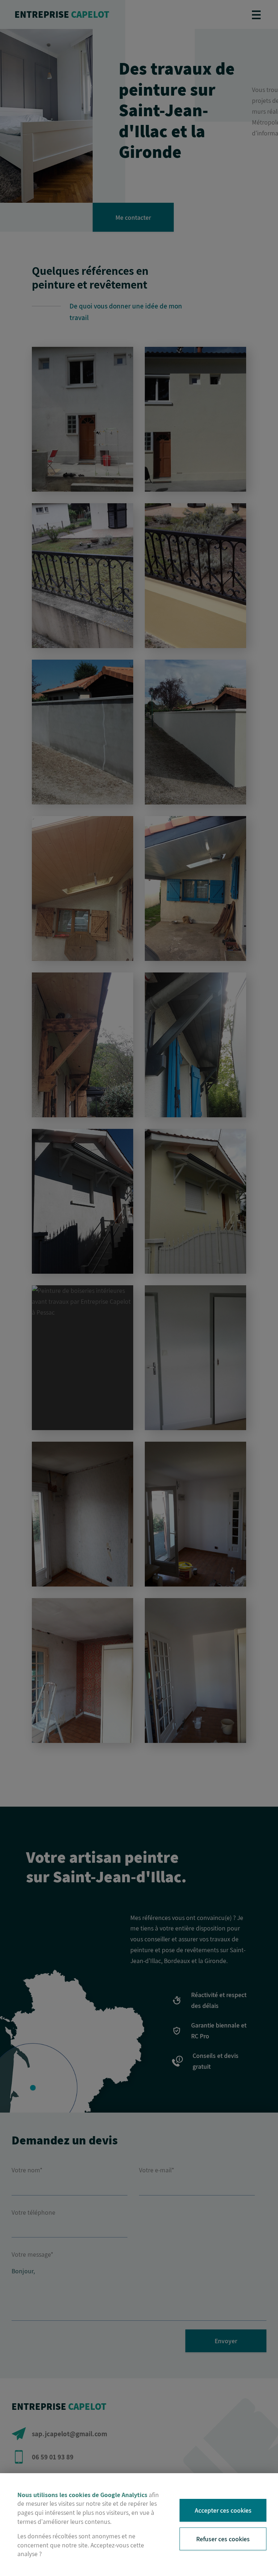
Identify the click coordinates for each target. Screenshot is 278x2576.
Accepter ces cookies (223, 2510)
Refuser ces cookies (223, 2539)
